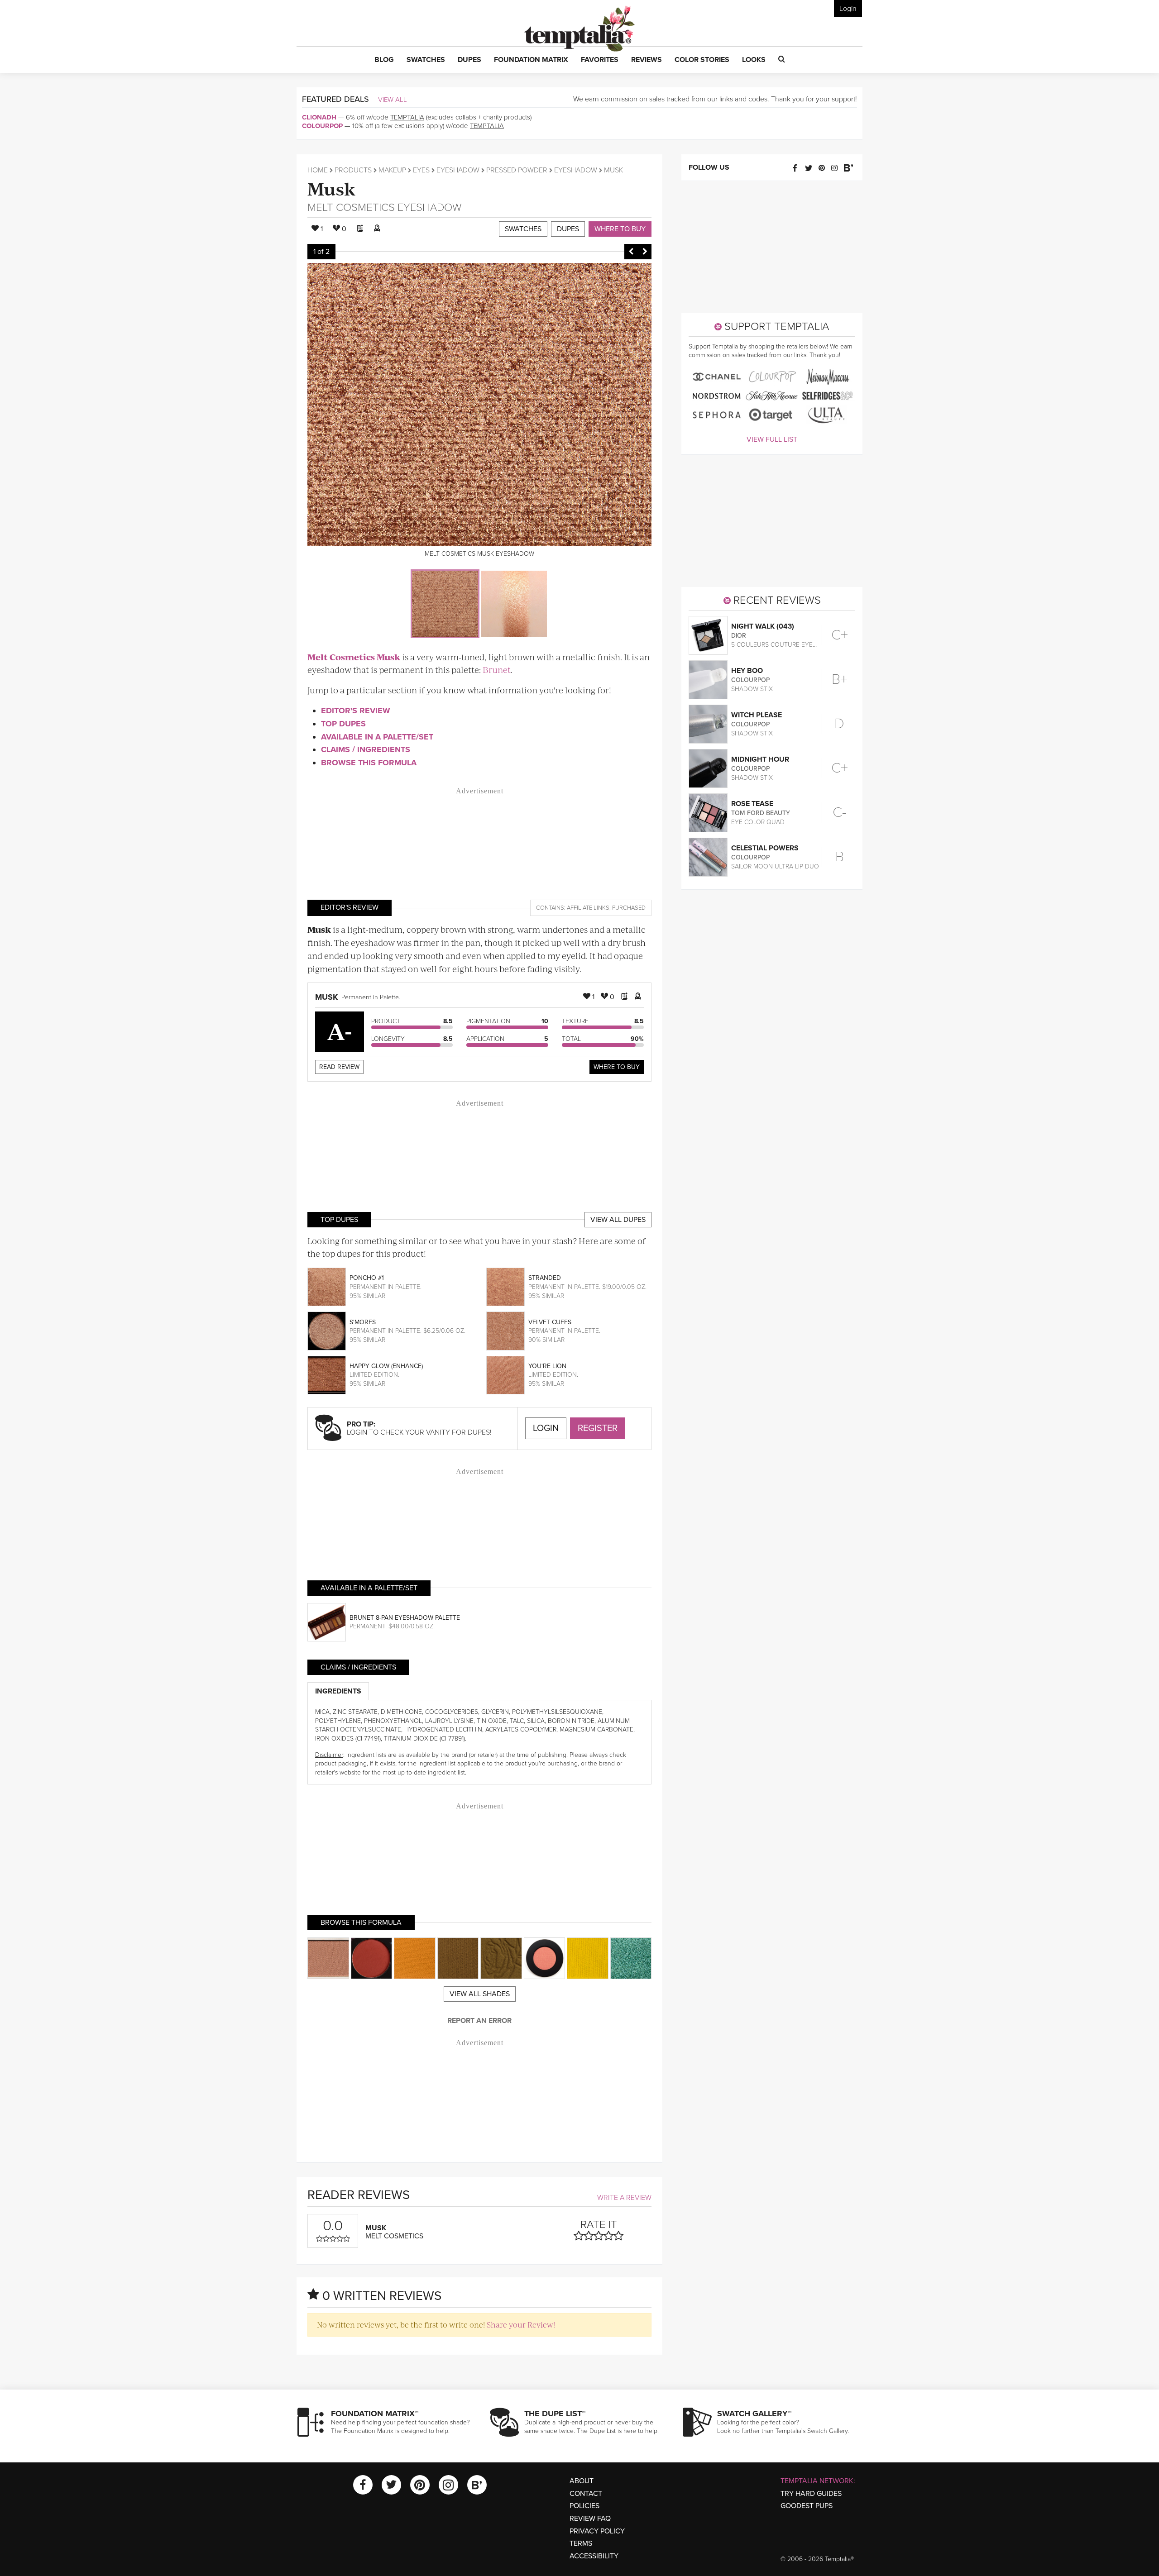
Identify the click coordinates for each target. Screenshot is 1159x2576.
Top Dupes (343, 724)
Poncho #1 (367, 1278)
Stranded (545, 1278)
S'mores (363, 1322)
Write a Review (624, 2198)
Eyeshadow (458, 170)
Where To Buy (617, 1067)
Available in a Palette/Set (377, 737)
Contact (586, 2494)
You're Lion (547, 1366)
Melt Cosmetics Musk (354, 657)
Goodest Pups (807, 2506)
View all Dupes (618, 1220)
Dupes (568, 229)
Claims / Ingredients (366, 749)
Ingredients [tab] (338, 1691)
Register (598, 1428)
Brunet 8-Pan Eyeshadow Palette (405, 1618)
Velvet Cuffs (550, 1322)
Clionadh (319, 117)
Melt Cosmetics (351, 208)
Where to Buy (620, 229)
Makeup (392, 170)
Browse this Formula (369, 763)
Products (353, 170)
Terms (581, 2543)
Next (645, 252)
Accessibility (594, 2556)
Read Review (339, 1067)
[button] (384, 60)
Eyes (421, 170)
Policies (584, 2506)
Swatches (523, 229)
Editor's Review (356, 711)
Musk (331, 188)
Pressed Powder (517, 170)
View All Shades (480, 1994)
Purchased (629, 908)
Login (848, 9)
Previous (631, 252)
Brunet (497, 670)
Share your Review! (521, 2324)
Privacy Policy (597, 2531)
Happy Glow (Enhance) (386, 1366)
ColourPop (322, 126)
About (582, 2481)
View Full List (772, 439)
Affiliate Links (588, 908)
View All (393, 100)
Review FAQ (590, 2519)
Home (318, 170)
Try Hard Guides (811, 2494)
